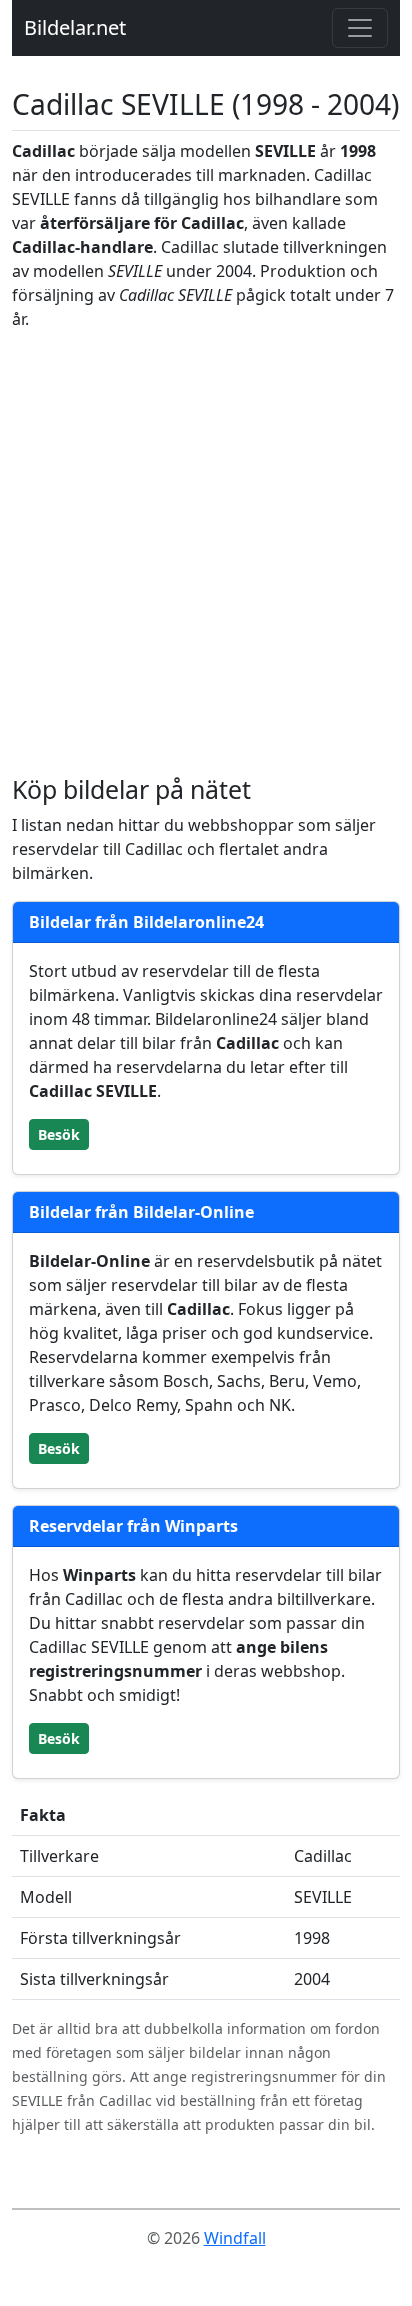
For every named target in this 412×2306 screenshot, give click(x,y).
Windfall (235, 2238)
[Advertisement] (206, 553)
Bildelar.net (75, 27)
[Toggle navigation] (360, 28)
